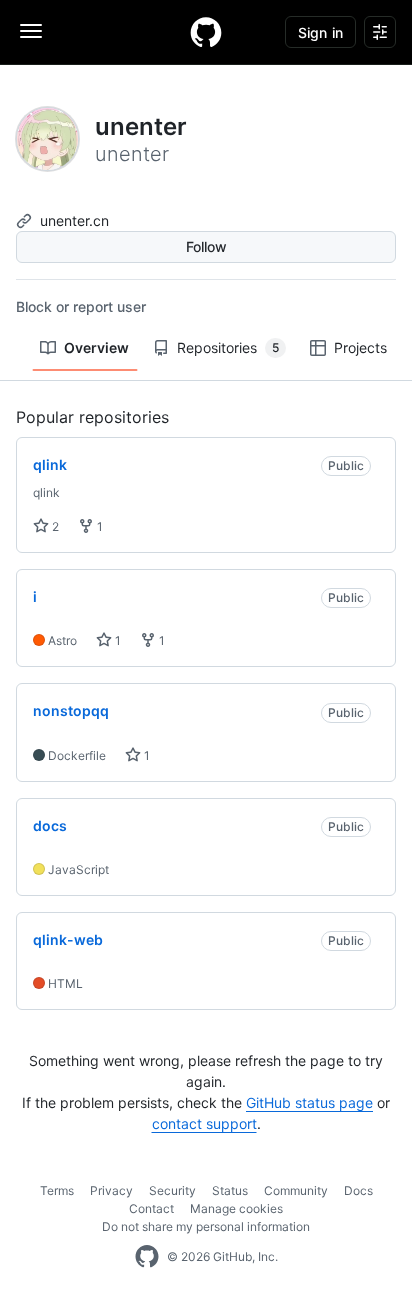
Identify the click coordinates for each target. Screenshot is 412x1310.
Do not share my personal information (206, 1226)
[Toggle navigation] (31, 31)
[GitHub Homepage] (147, 1257)
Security (172, 1190)
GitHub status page (309, 1102)
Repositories (228, 347)
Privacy (111, 1190)
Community (296, 1190)
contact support (204, 1123)
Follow (206, 246)
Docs (358, 1190)
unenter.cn (74, 220)
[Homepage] (206, 32)
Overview (96, 347)
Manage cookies (236, 1208)
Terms (57, 1190)
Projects (360, 347)
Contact (151, 1208)
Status (230, 1190)
